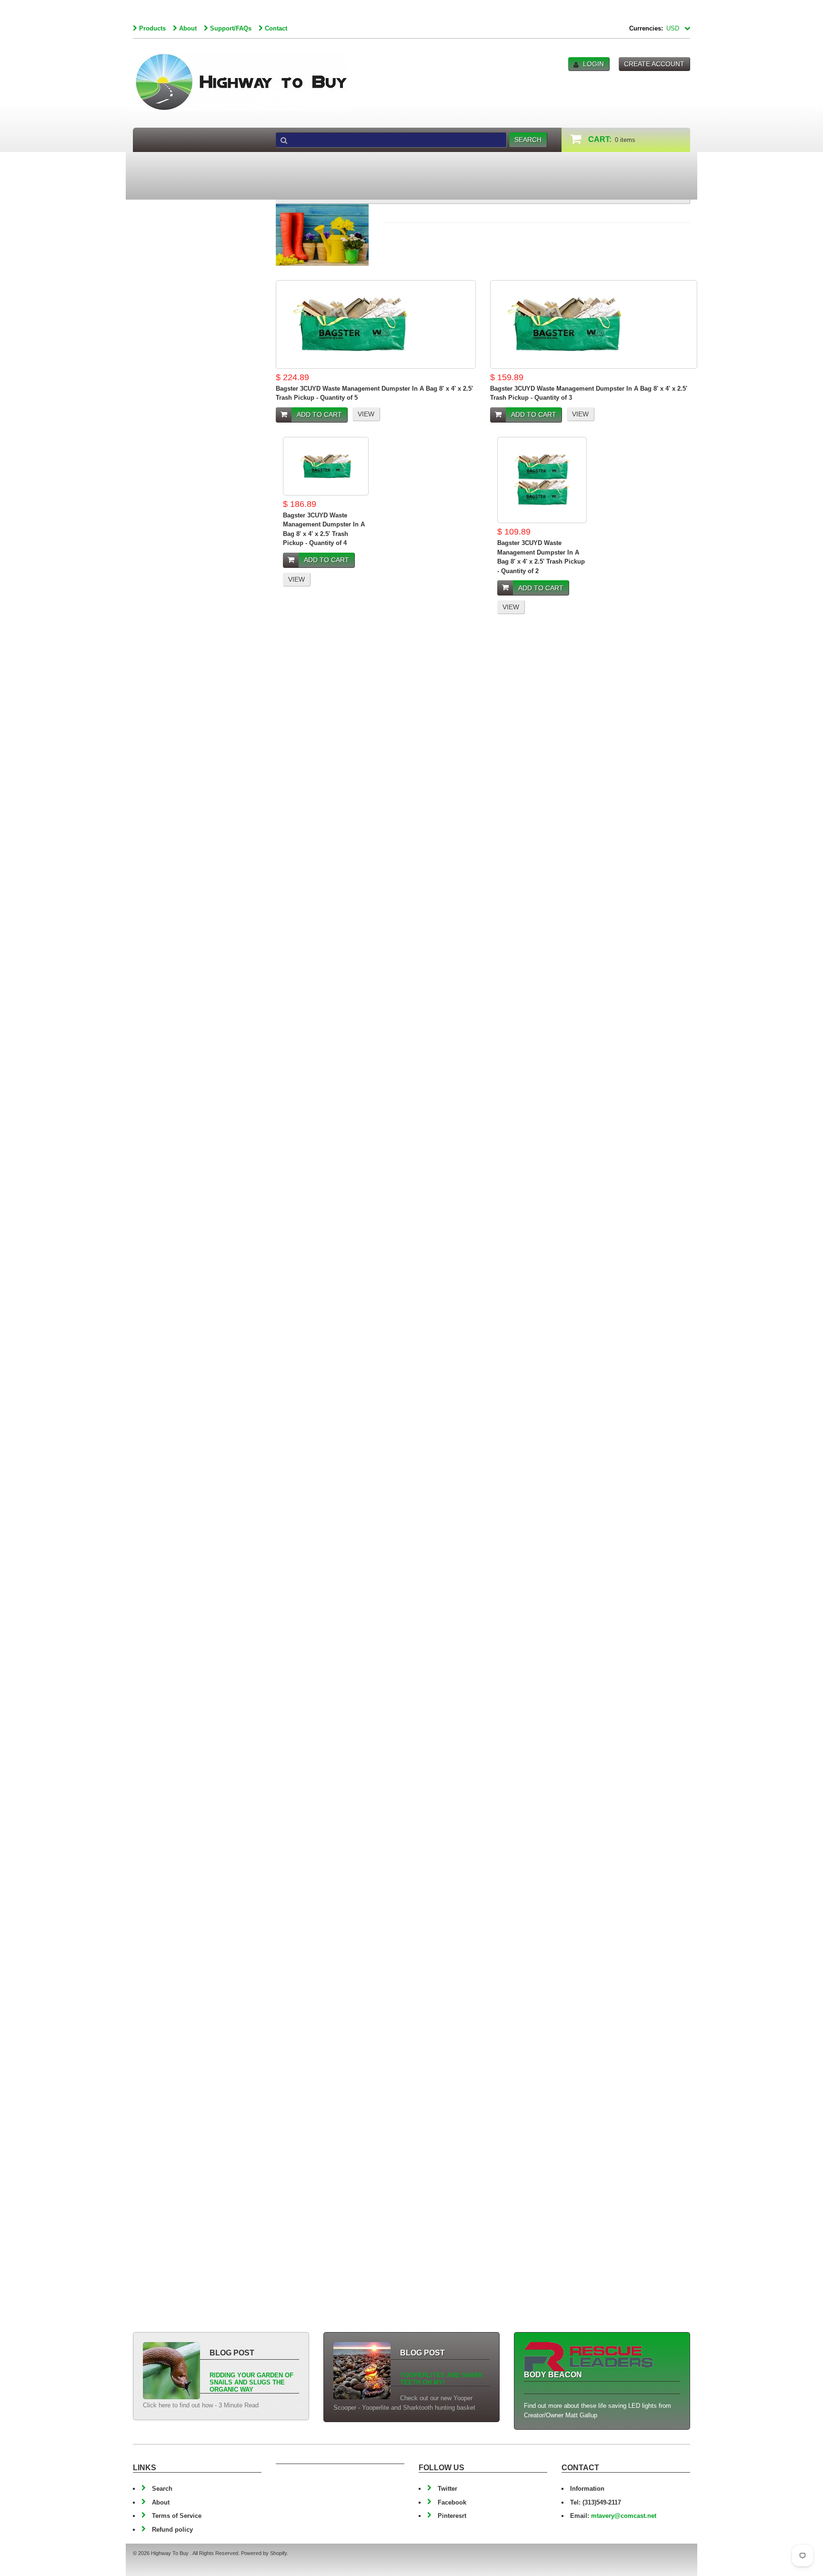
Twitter (447, 2489)
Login (593, 64)
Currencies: (646, 28)
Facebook (452, 2502)
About (188, 28)
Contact (276, 28)
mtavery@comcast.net (624, 2516)
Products (152, 28)
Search (162, 2489)
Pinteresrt (452, 2516)
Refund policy (172, 2530)
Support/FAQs (231, 28)
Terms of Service (177, 2516)
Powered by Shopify (264, 2553)
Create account (654, 64)
